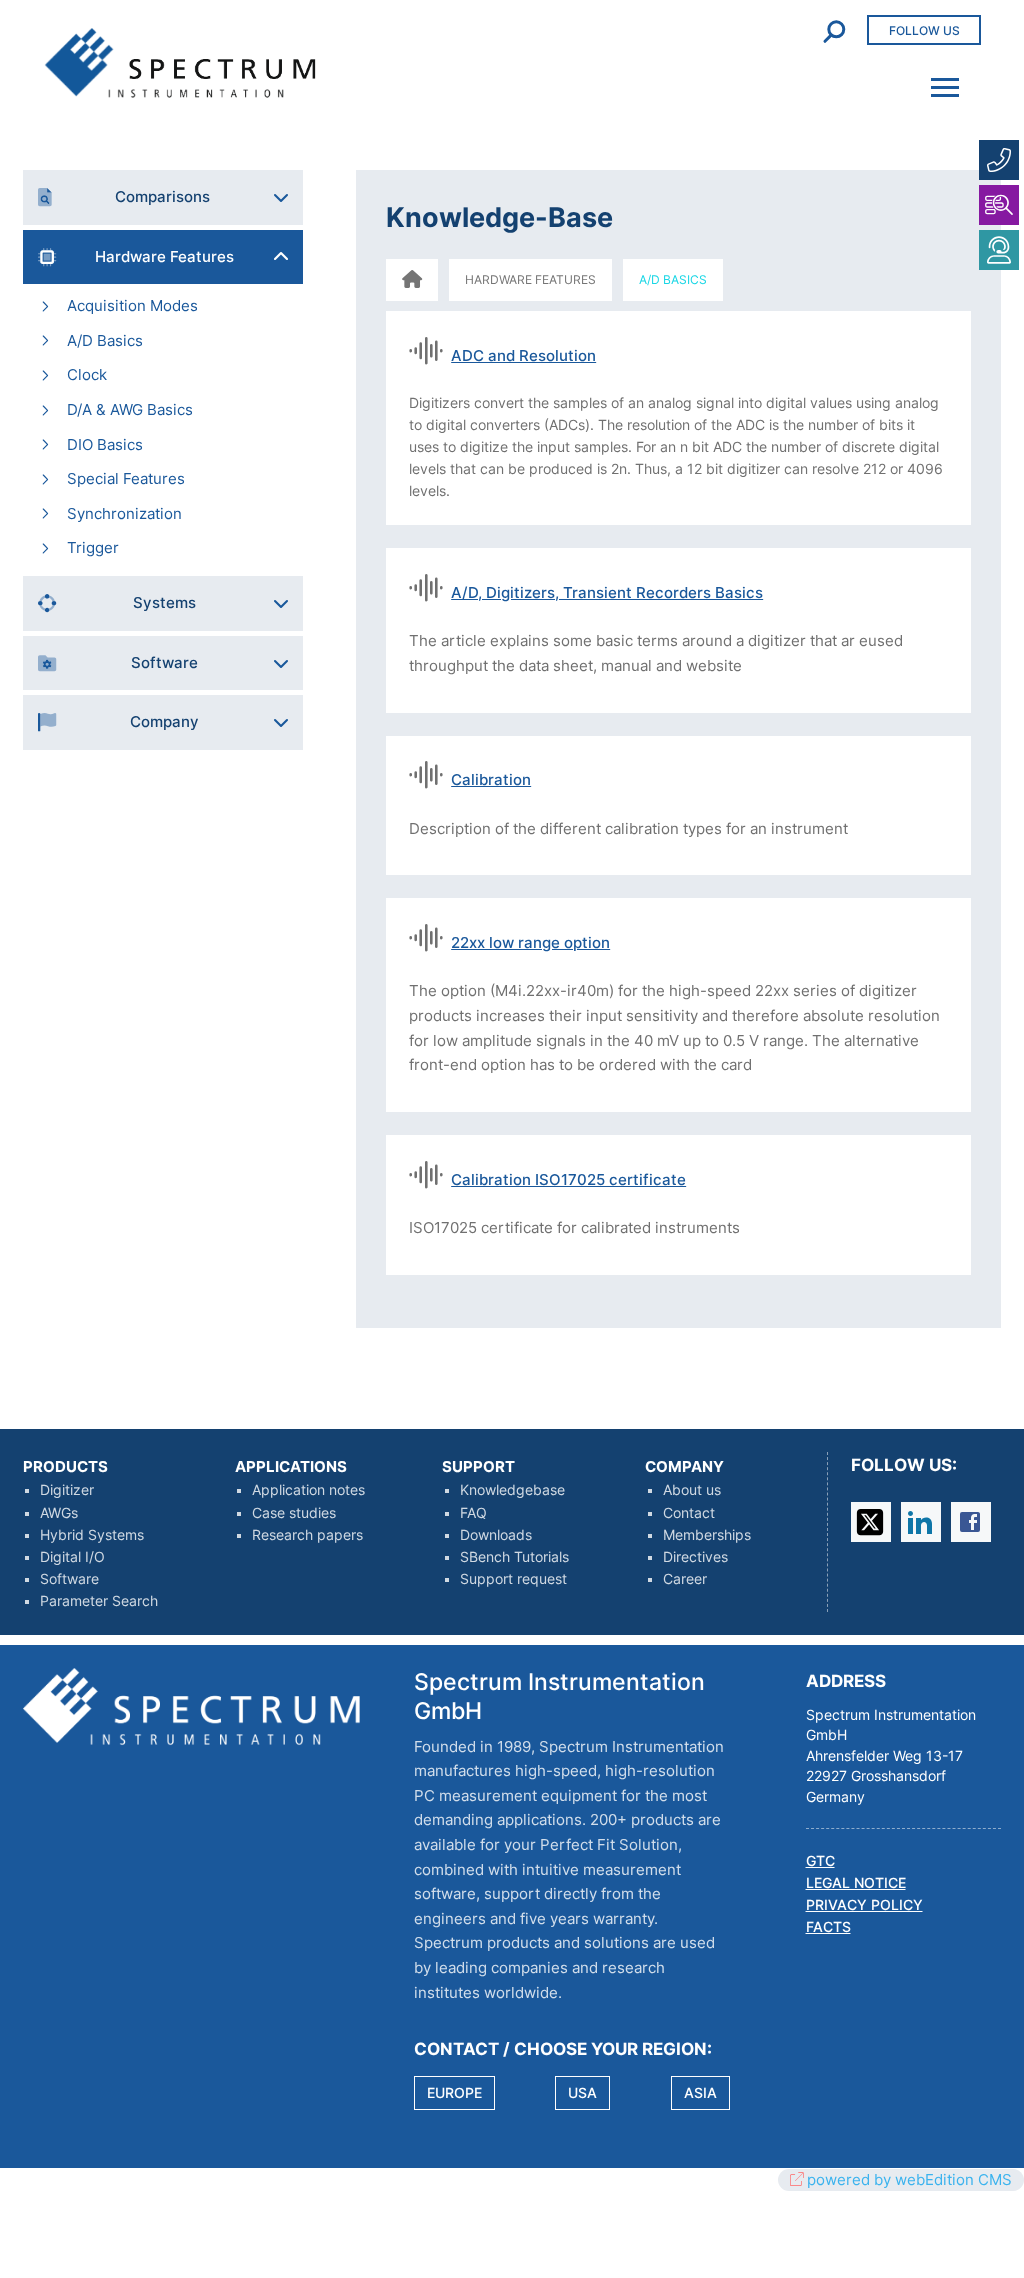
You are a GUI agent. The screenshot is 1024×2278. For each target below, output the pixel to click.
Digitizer (67, 1490)
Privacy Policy (864, 1905)
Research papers (307, 1535)
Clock (87, 374)
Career (685, 1579)
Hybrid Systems (92, 1535)
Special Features (126, 478)
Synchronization (124, 513)
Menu (939, 74)
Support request (513, 1579)
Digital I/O (72, 1557)
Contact (689, 1513)
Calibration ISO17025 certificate (568, 1179)
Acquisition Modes (132, 305)
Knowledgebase (512, 1490)
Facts (828, 1927)
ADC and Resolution (523, 355)
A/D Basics (105, 340)
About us (692, 1490)
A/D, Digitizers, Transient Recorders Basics (607, 592)
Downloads (496, 1535)
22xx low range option (530, 942)
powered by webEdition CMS (909, 2179)
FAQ (473, 1513)
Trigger (93, 547)
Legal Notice (856, 1883)
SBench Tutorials (514, 1557)
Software (69, 1579)
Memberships (707, 1535)
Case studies (294, 1513)
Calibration (491, 779)
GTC (820, 1861)
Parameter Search (99, 1601)
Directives (695, 1557)
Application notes (308, 1490)
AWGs (59, 1513)
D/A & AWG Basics (130, 409)
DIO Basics (105, 444)
